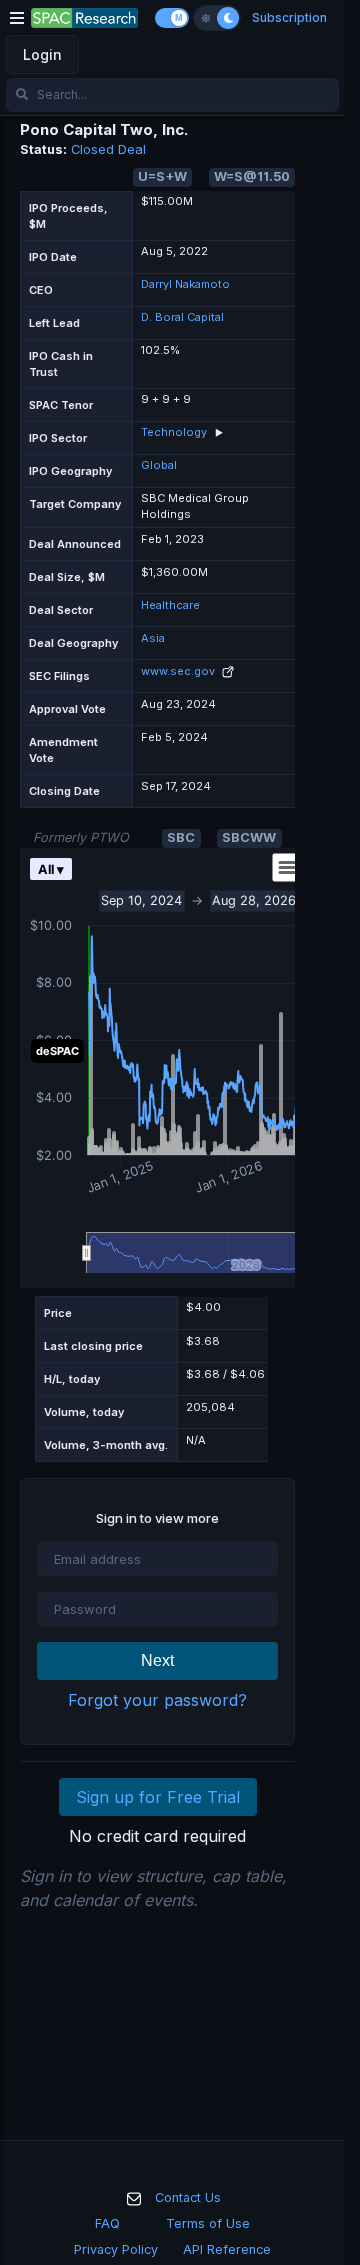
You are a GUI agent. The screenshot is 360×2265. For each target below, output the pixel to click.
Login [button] (42, 54)
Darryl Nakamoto (185, 284)
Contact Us (188, 2197)
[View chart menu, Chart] (272, 868)
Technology (174, 432)
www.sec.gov (179, 671)
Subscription (289, 17)
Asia (153, 638)
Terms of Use (208, 2223)
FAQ (107, 2223)
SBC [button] (181, 837)
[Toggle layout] (172, 18)
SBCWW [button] (249, 837)
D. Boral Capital (182, 317)
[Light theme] (206, 18)
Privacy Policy (116, 2249)
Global (159, 465)
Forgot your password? (157, 1700)
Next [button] (157, 1660)
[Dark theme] (228, 18)
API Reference (227, 2249)
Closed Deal (108, 149)
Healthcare (170, 605)
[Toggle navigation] (17, 18)
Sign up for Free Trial (158, 1797)
